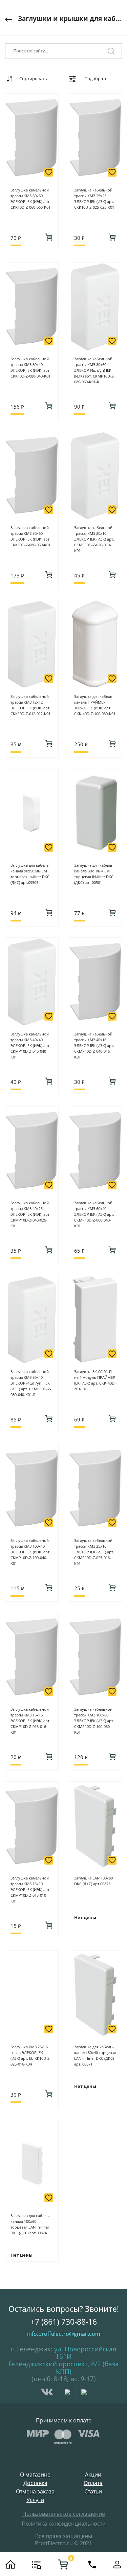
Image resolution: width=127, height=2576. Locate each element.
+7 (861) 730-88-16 (64, 2322)
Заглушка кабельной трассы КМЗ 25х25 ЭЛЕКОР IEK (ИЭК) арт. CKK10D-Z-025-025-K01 (94, 199)
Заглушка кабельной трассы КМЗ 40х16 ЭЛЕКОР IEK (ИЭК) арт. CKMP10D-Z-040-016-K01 (94, 1045)
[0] (63, 2564)
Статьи (93, 2492)
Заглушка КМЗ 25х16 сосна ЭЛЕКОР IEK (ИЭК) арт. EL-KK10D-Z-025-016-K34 (31, 2055)
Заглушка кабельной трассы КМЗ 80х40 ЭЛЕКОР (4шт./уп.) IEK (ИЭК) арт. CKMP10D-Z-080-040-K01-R (31, 1383)
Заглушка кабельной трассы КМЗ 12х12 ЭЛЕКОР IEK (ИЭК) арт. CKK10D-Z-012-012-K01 (30, 705)
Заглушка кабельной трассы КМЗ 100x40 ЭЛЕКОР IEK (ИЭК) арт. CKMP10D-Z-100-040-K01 (30, 1552)
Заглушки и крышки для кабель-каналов (70, 19)
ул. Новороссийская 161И (85, 2353)
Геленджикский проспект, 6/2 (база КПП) (64, 2368)
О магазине (35, 2475)
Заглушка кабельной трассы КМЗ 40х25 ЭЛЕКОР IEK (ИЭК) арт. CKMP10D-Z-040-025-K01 (30, 1214)
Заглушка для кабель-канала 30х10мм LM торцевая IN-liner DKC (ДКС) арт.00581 (94, 874)
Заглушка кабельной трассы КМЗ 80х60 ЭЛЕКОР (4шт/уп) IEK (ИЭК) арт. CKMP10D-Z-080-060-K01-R (94, 370)
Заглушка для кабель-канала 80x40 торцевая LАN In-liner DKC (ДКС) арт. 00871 (95, 2055)
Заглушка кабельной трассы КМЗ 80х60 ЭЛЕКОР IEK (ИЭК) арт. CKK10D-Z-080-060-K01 (30, 536)
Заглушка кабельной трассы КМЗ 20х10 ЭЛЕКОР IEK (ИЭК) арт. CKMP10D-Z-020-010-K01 (94, 539)
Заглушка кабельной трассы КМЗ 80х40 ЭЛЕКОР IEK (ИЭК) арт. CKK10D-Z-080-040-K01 (30, 367)
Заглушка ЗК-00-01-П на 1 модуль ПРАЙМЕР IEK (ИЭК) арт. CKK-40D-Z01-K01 (95, 1380)
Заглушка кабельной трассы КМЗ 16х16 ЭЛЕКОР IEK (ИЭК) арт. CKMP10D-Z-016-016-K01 (30, 1721)
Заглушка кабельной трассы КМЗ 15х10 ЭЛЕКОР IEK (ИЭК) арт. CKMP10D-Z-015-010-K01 (30, 1889)
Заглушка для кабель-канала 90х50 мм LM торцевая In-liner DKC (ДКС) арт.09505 (30, 874)
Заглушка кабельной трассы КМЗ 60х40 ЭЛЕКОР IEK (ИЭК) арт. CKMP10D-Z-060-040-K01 (94, 1214)
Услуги (35, 2500)
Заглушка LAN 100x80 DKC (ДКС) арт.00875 (93, 1881)
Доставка (35, 2483)
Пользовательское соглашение (64, 2514)
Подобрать (96, 78)
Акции (93, 2475)
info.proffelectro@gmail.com (64, 2334)
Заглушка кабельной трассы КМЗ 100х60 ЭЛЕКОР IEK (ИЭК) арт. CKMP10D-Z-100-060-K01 (94, 1721)
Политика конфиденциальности (64, 2524)
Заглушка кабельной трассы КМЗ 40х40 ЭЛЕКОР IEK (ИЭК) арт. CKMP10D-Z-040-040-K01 (30, 1045)
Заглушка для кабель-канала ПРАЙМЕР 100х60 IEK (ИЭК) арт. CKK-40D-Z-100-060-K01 (95, 705)
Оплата (93, 2483)
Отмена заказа (35, 2492)
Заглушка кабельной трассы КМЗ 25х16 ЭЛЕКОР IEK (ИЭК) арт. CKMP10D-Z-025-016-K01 (94, 1552)
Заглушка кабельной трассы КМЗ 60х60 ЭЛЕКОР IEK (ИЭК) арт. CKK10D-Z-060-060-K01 (30, 199)
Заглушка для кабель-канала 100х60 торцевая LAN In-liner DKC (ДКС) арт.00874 (30, 2224)
